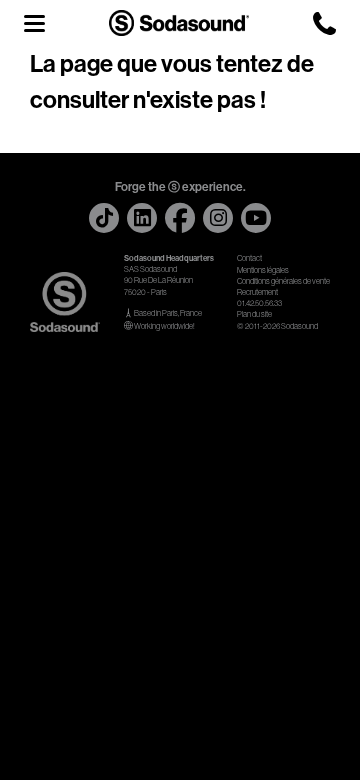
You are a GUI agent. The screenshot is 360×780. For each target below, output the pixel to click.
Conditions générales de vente (283, 281)
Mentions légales (263, 270)
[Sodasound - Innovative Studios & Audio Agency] (179, 22)
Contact (249, 258)
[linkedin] (142, 218)
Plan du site (254, 314)
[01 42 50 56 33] (324, 23)
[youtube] (256, 218)
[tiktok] (104, 218)
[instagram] (218, 218)
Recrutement (257, 292)
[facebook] (180, 218)
